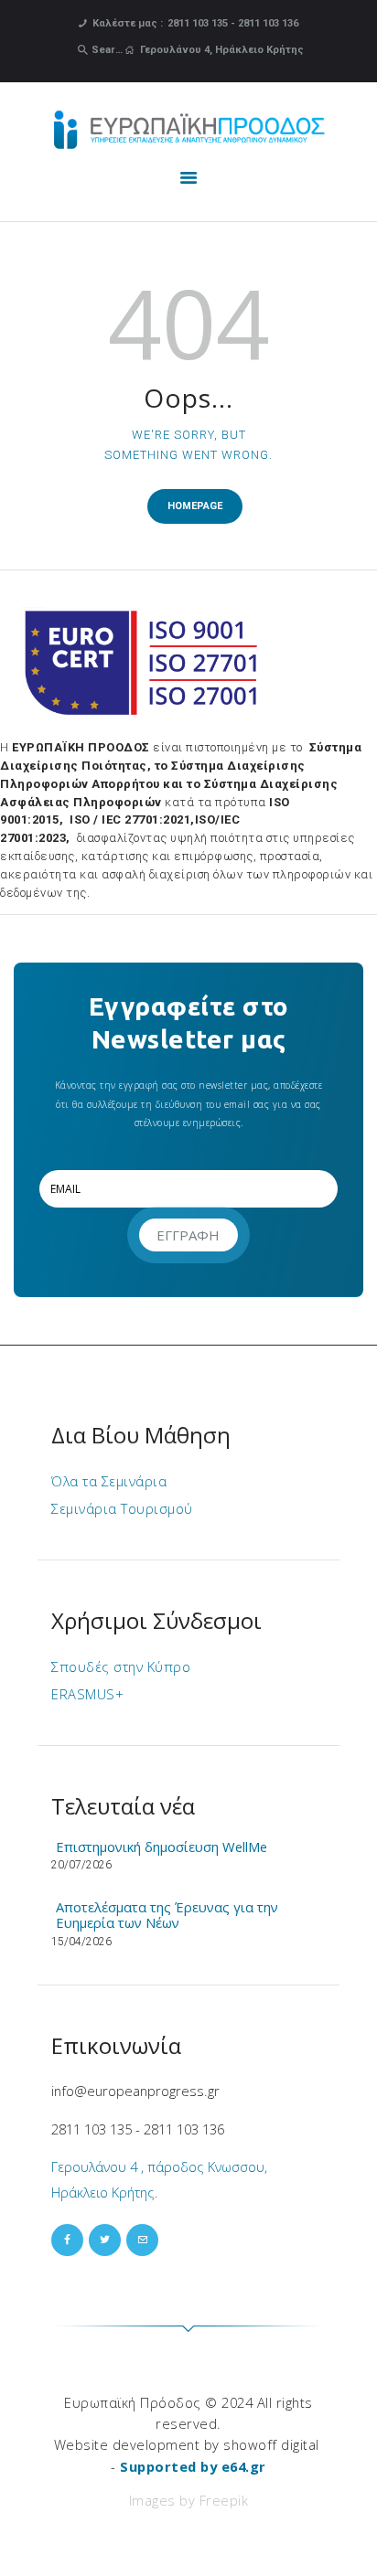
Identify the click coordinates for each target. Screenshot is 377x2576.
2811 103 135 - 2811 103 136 (138, 2129)
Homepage (195, 506)
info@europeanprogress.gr (135, 2091)
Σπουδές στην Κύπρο (121, 1666)
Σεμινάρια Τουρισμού (122, 1508)
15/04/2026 (81, 1942)
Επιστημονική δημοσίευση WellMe (162, 1847)
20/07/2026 (81, 1865)
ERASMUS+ (87, 1694)
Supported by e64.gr (193, 2466)
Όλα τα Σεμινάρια (109, 1481)
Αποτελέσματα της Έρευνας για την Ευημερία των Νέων (167, 1915)
